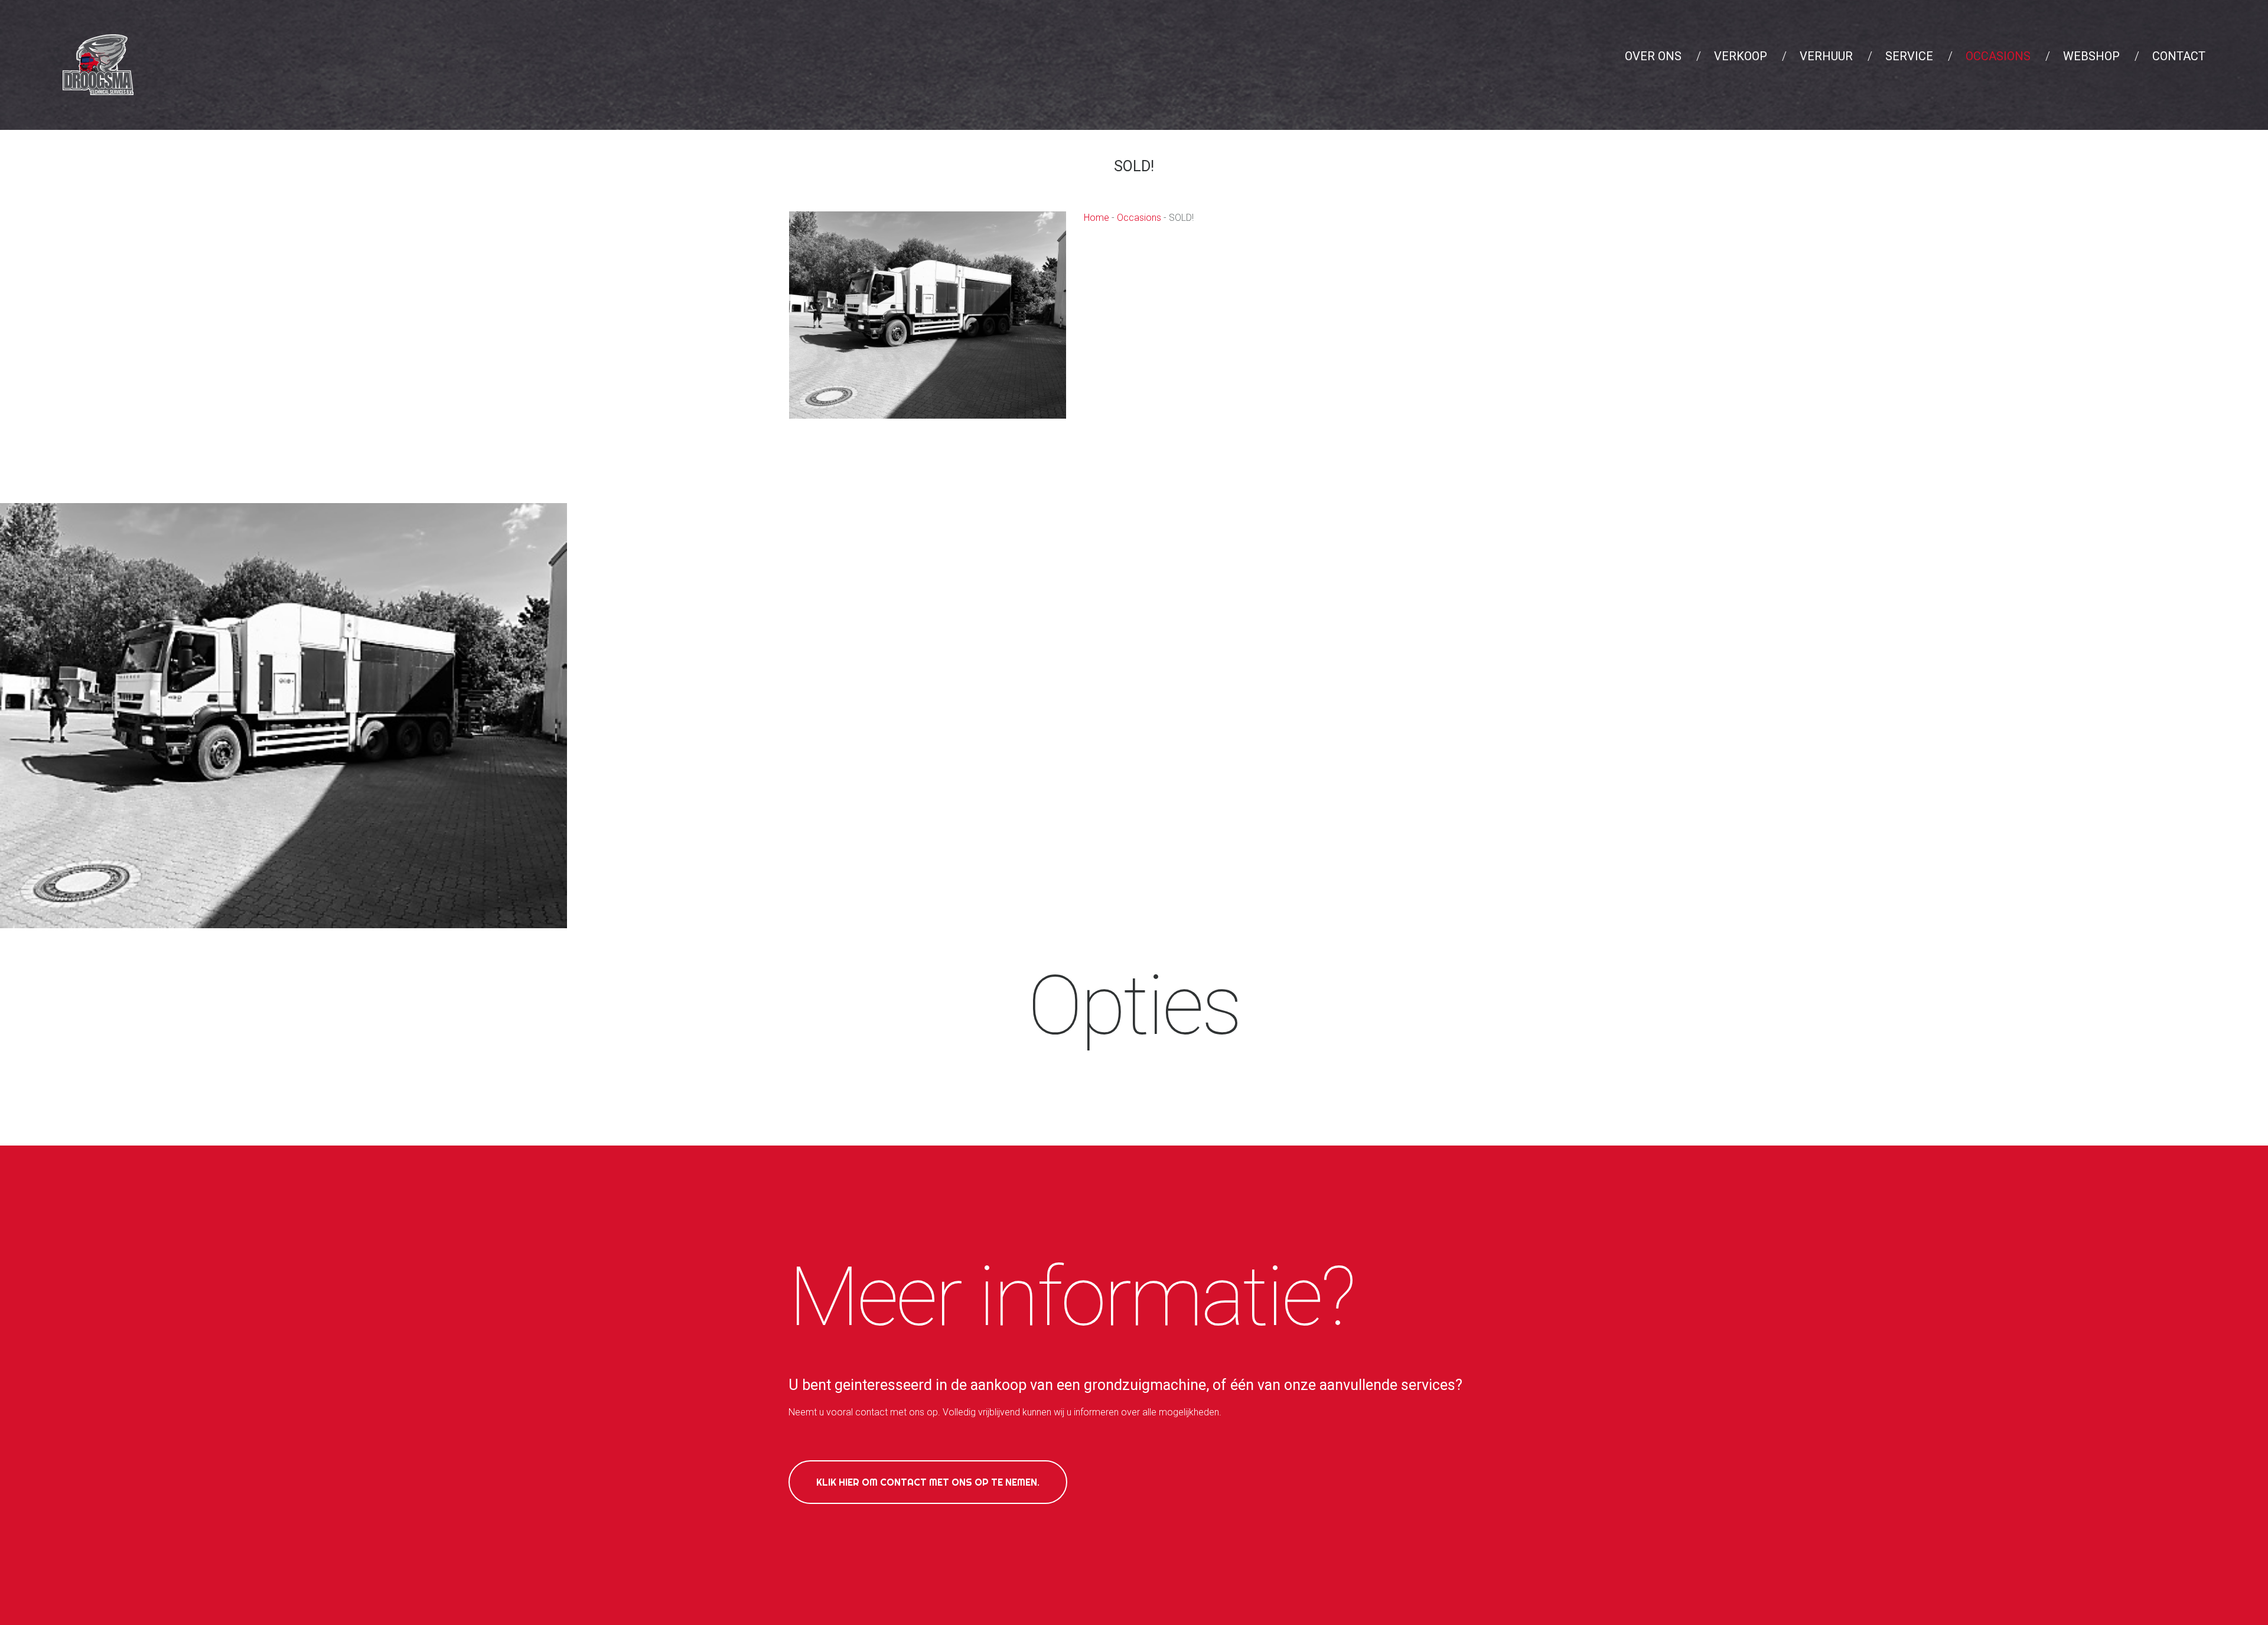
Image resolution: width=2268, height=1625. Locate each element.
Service (1909, 56)
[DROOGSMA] (283, 715)
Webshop (2091, 56)
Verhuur (1826, 56)
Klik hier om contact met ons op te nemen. (928, 1482)
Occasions (1998, 56)
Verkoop (1741, 56)
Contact (2179, 56)
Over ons (1653, 56)
